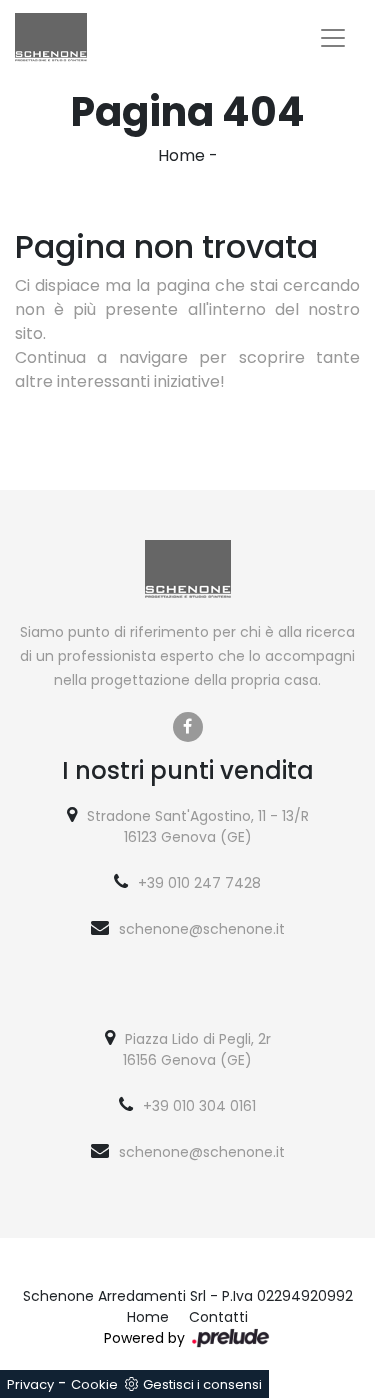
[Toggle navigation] (333, 38)
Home (181, 155)
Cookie (94, 1384)
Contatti (218, 1317)
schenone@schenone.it (202, 929)
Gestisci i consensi (202, 1384)
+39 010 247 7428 (199, 883)
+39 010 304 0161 (199, 1106)
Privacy (30, 1384)
